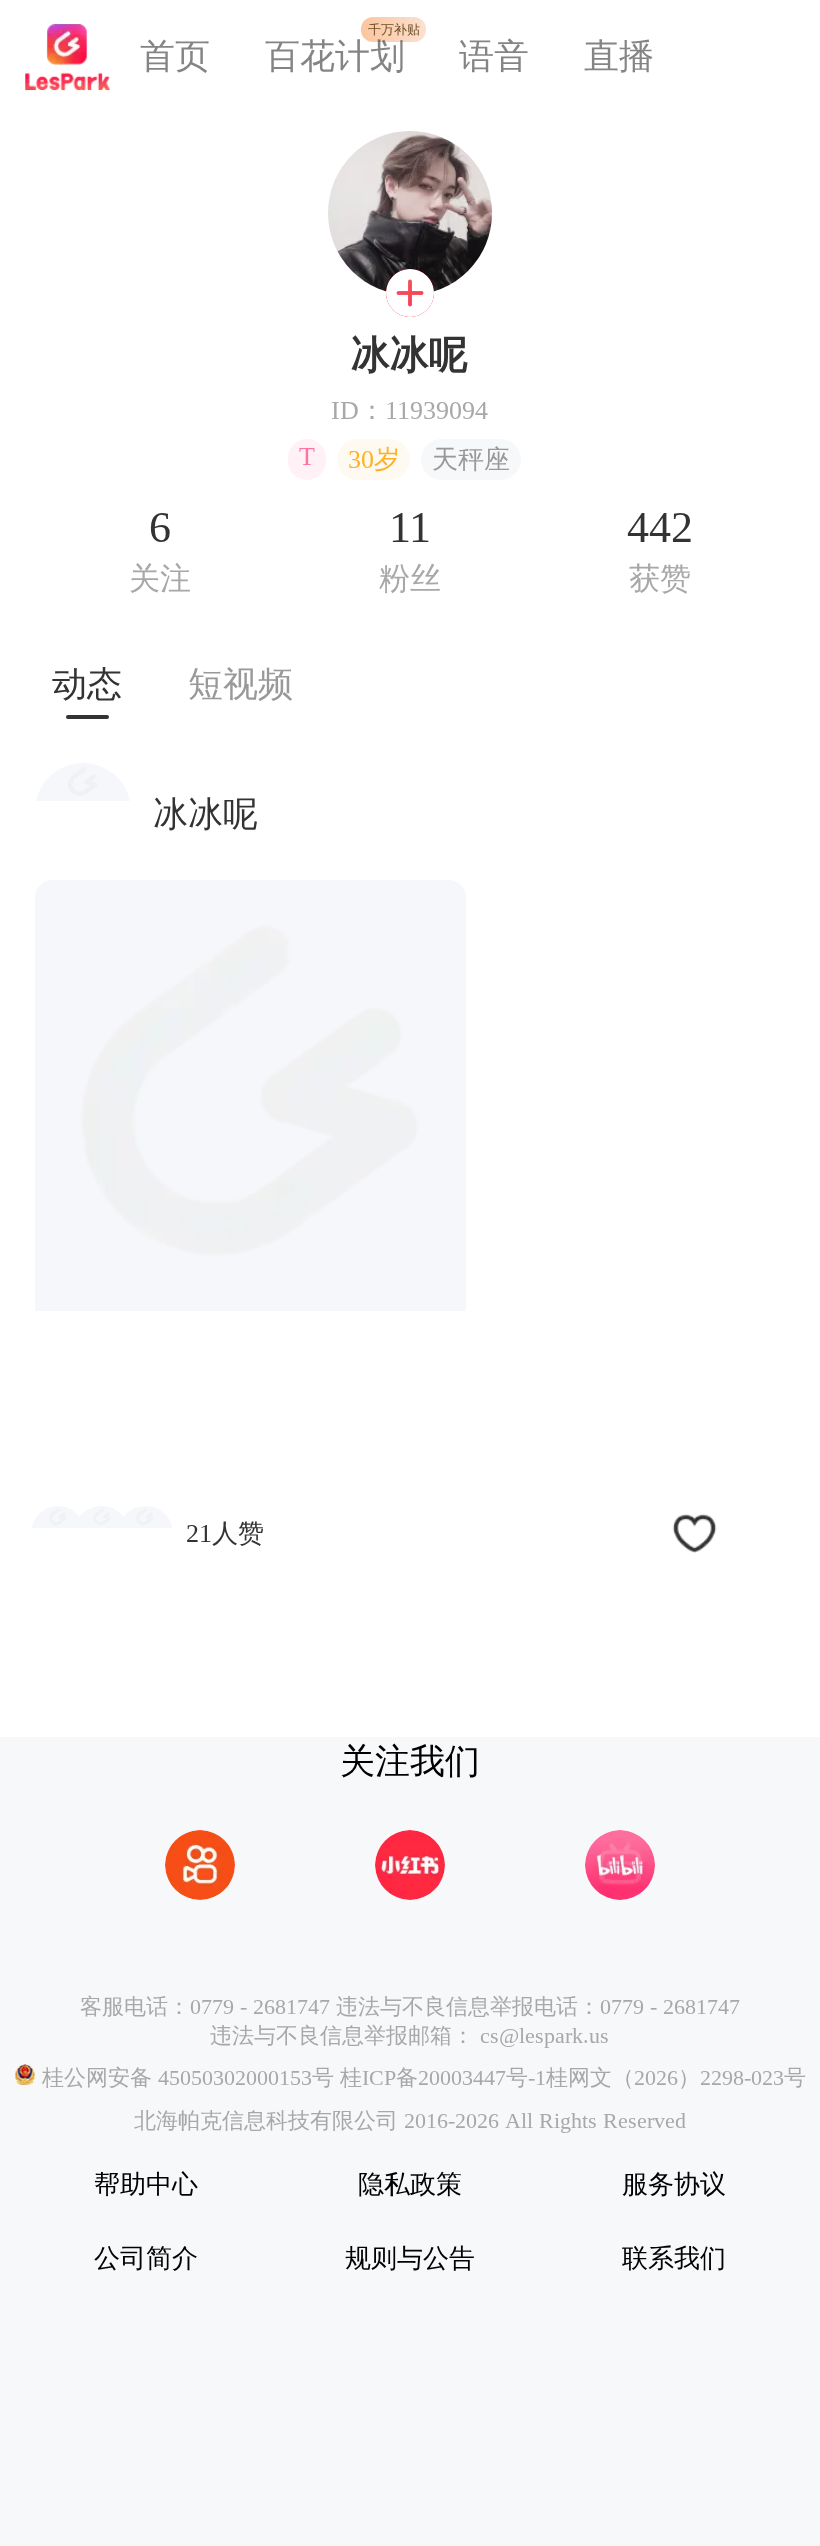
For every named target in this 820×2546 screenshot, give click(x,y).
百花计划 (335, 56)
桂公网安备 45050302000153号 (185, 2078)
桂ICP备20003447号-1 (440, 2078)
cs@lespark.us (544, 2036)
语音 (494, 56)
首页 (175, 56)
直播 (619, 56)
